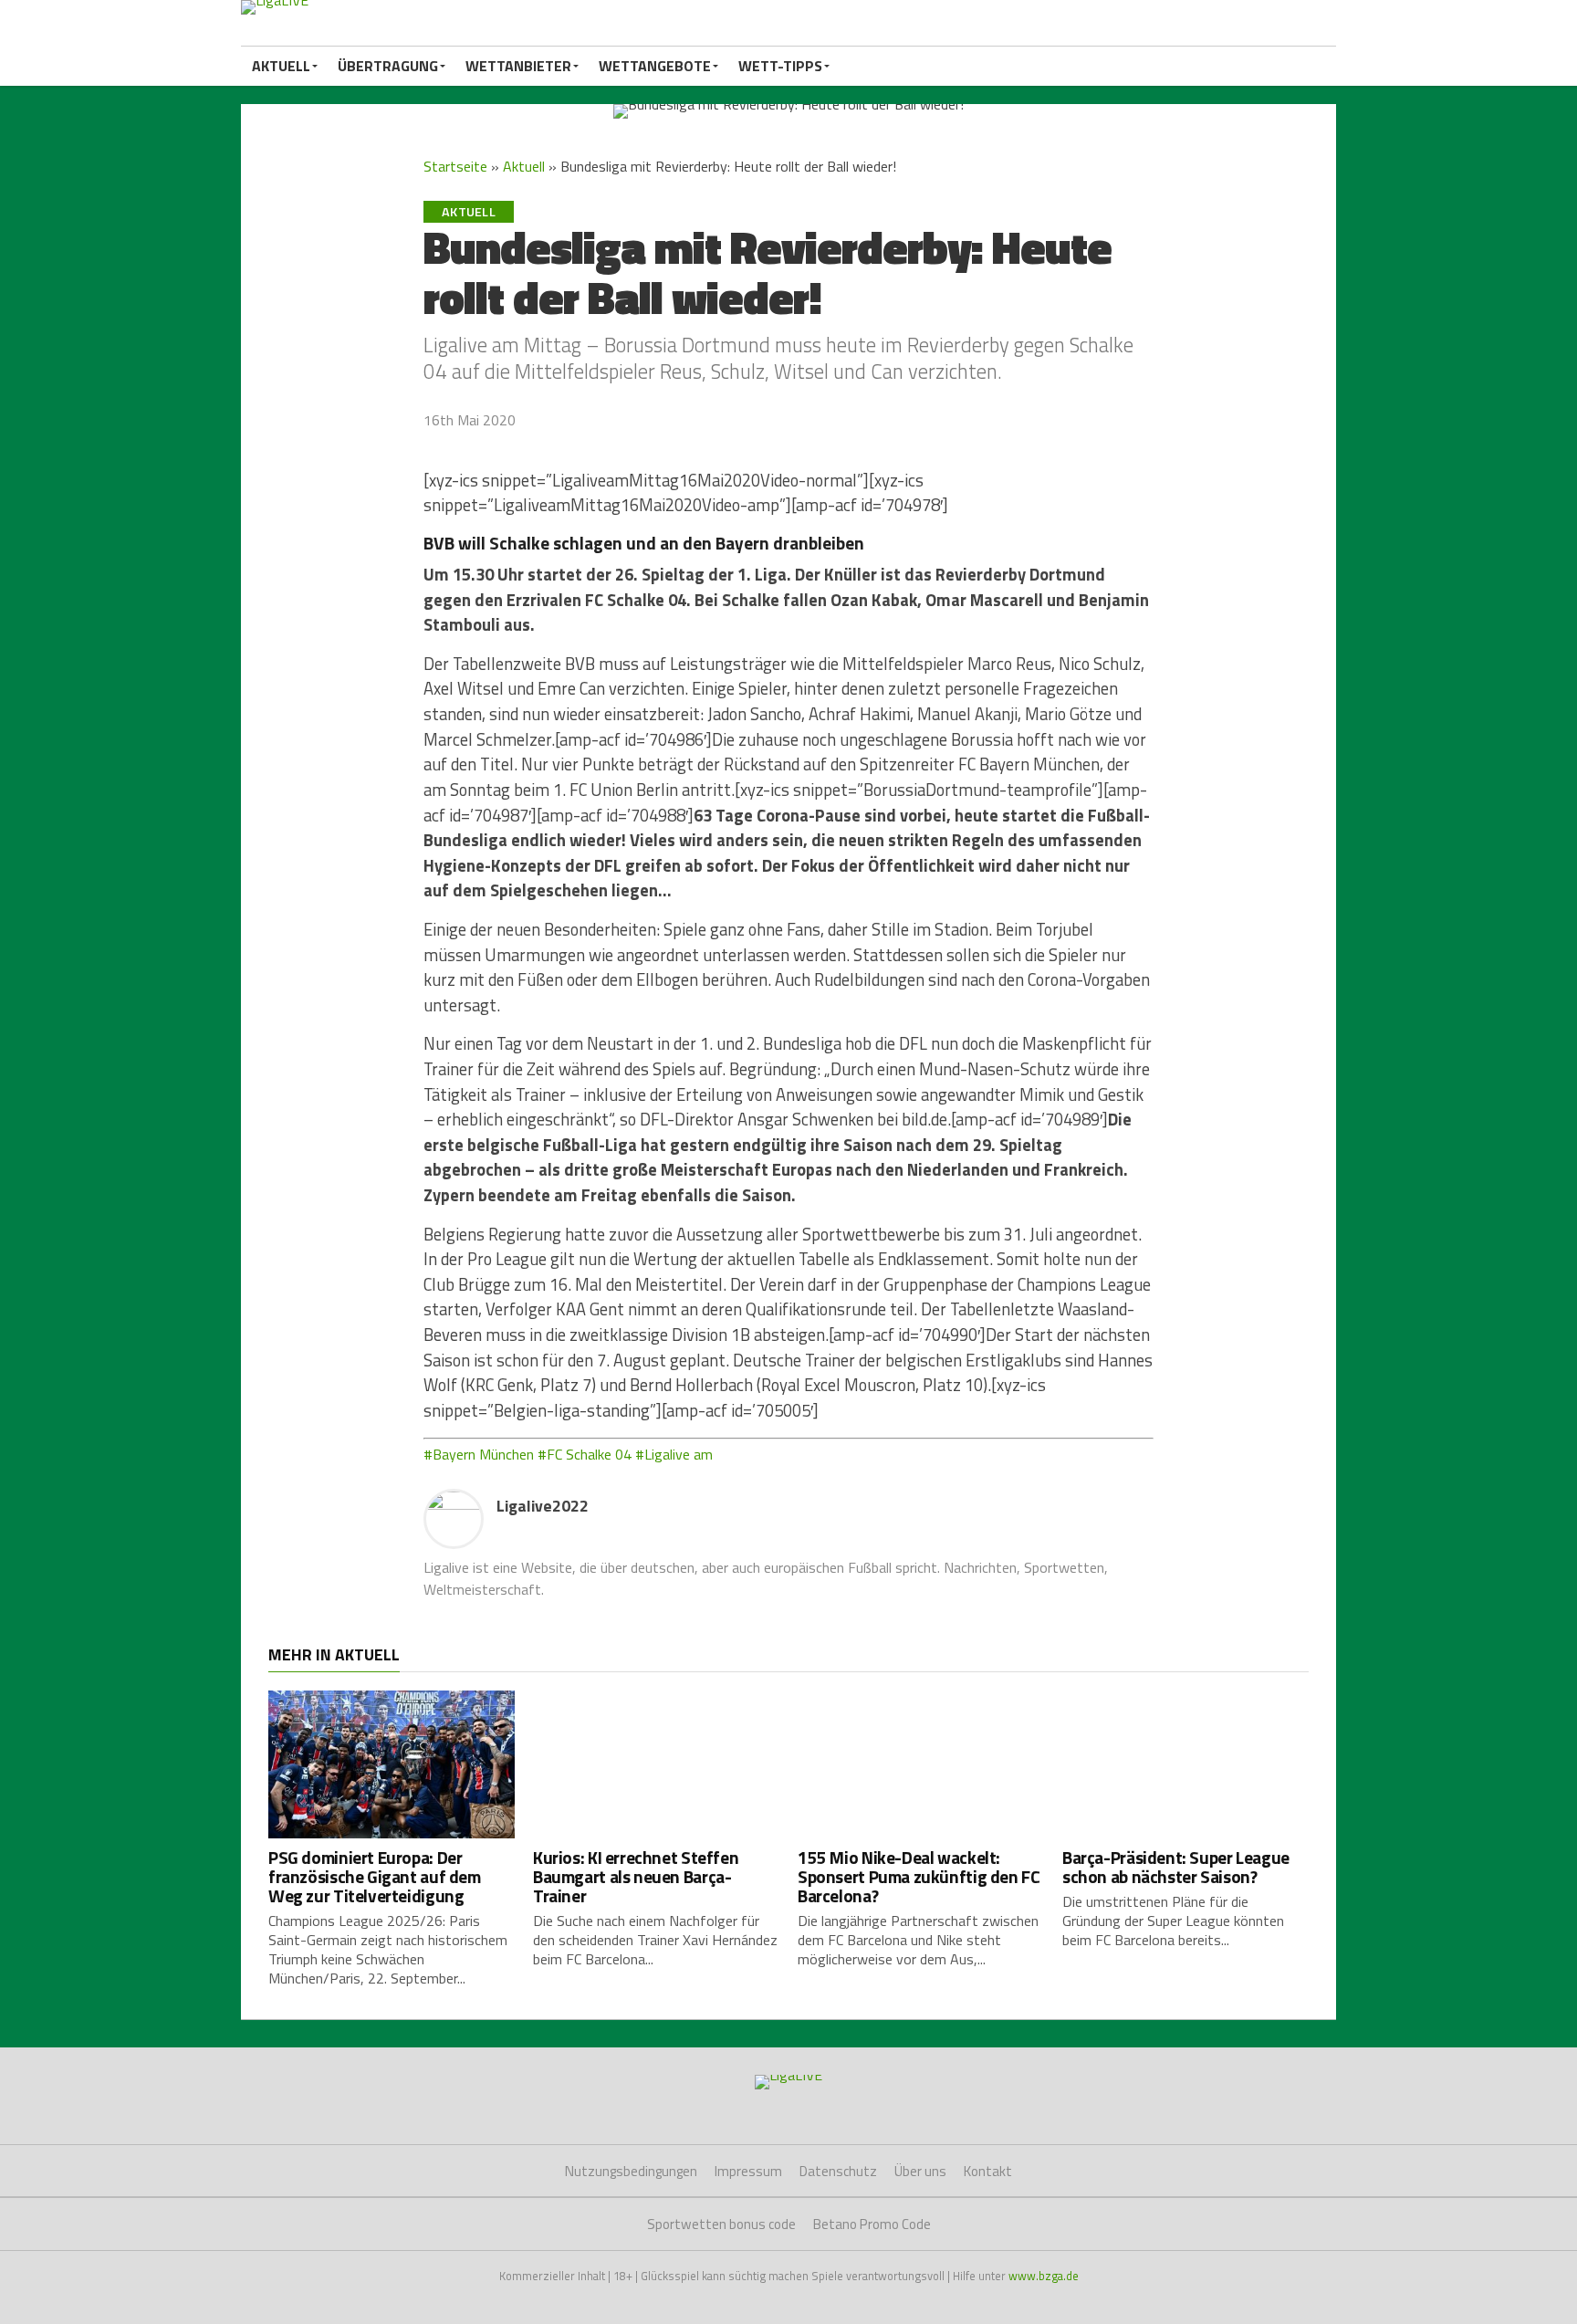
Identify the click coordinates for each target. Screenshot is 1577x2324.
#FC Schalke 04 (585, 1454)
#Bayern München (479, 1454)
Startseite (455, 166)
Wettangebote (655, 66)
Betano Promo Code (872, 2224)
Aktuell (281, 66)
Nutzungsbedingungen (631, 2171)
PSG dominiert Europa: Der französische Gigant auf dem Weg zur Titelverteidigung (375, 1876)
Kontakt (988, 2171)
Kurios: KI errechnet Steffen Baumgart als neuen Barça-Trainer (636, 1876)
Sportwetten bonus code (721, 2224)
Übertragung (388, 66)
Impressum (748, 2171)
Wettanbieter (518, 66)
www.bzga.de (1044, 2276)
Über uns (920, 2171)
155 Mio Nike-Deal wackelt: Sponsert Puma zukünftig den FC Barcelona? (919, 1876)
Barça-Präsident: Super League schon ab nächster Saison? (1176, 1867)
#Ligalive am (674, 1454)
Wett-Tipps (780, 66)
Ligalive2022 (543, 1506)
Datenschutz (838, 2171)
